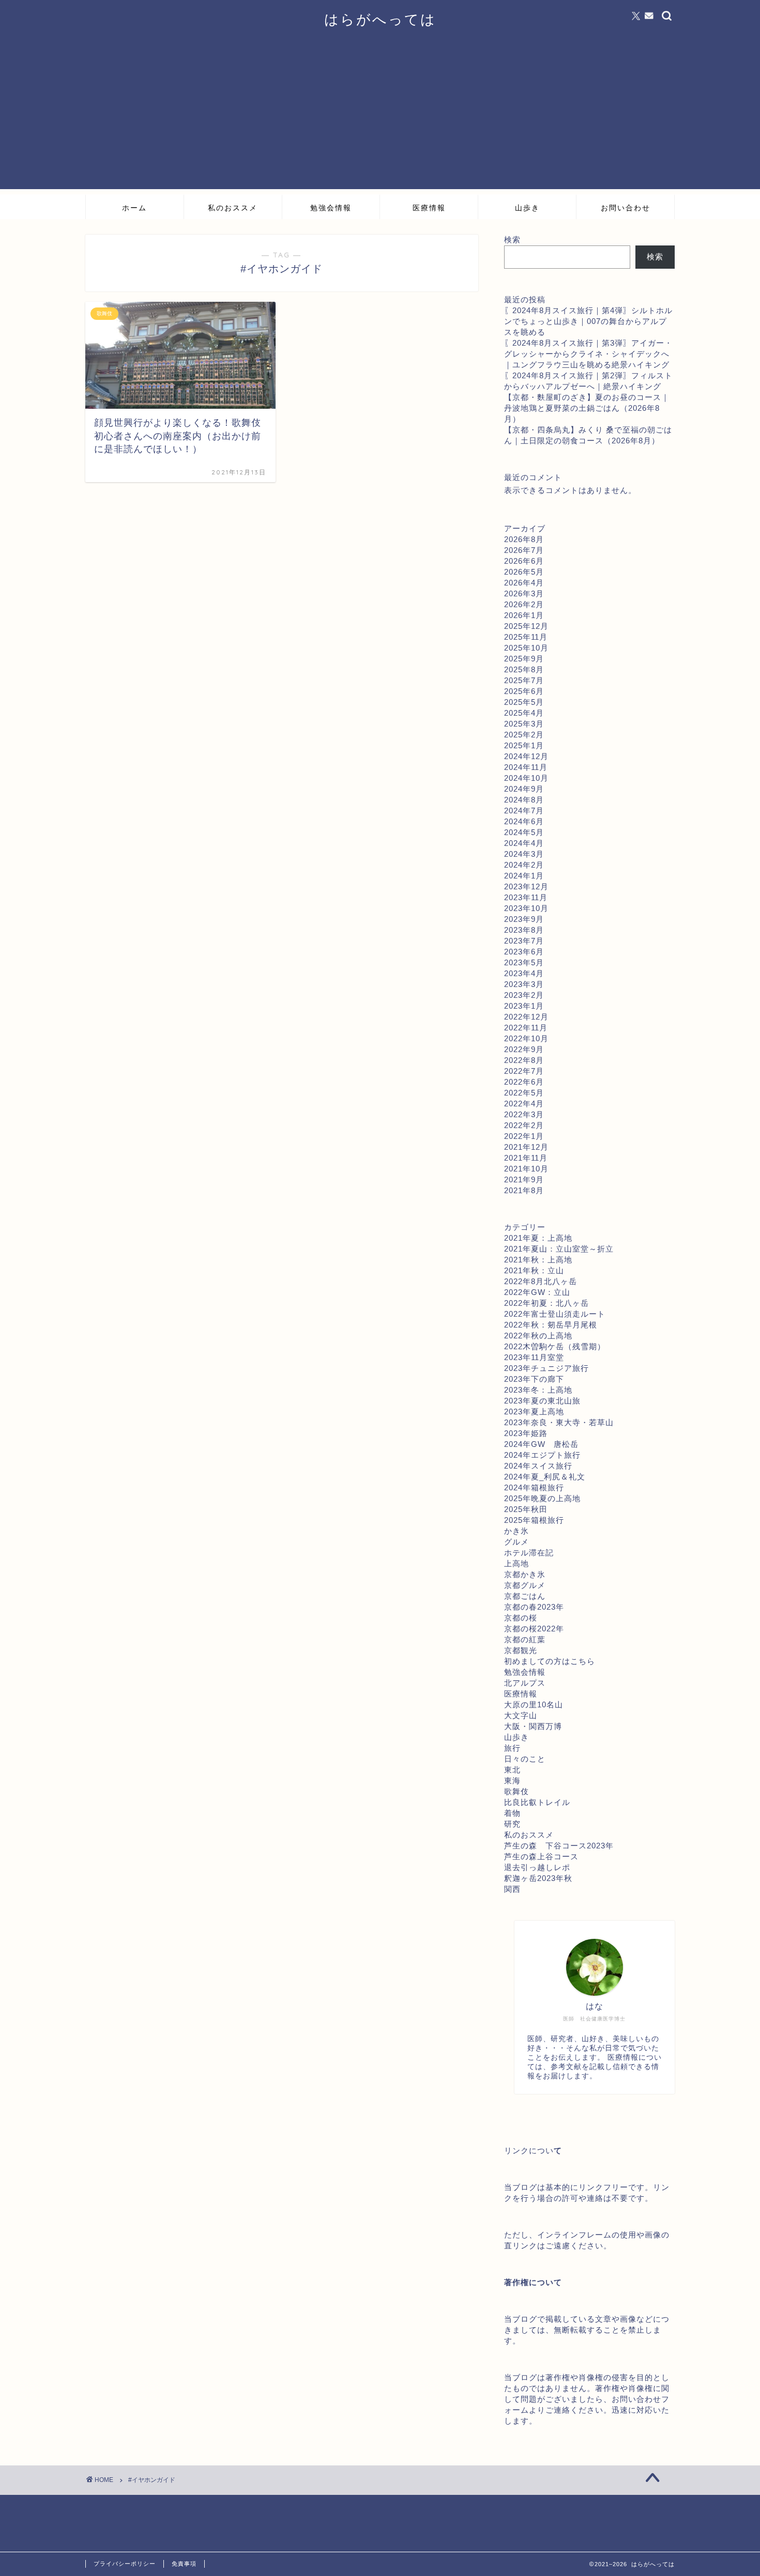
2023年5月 (524, 962)
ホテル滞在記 (529, 1553)
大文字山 (521, 1715)
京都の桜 (521, 1618)
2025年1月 (524, 745)
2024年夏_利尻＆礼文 (545, 1477)
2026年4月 (524, 583)
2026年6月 (524, 561)
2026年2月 (524, 604)
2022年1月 (524, 1136)
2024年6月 (524, 821)
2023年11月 (526, 897)
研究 (512, 1824)
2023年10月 (526, 908)
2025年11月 (526, 637)
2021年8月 (524, 1190)
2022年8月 (524, 1060)
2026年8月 (524, 539)
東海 (512, 1780)
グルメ (516, 1542)
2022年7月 (524, 1071)
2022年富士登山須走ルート (555, 1314)
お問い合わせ (626, 208)
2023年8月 (524, 930)
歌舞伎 (516, 1791)
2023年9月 (524, 919)
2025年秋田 (526, 1509)
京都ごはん (525, 1596)
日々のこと (525, 1759)
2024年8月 (524, 800)
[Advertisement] (380, 117)
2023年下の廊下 (534, 1379)
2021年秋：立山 (534, 1270)
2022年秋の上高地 (538, 1336)
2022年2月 (524, 1125)
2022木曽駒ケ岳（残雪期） (555, 1346)
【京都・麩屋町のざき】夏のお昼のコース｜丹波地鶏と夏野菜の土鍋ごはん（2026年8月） (587, 408)
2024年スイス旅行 (538, 1466)
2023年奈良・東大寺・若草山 (559, 1422)
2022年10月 (526, 1038)
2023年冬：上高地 (538, 1390)
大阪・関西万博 (533, 1726)
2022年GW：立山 (537, 1292)
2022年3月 (524, 1114)
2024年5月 (524, 832)
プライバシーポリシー (125, 2564)
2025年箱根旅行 (534, 1520)
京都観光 (521, 1650)
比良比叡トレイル (537, 1802)
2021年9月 (524, 1179)
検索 (512, 240)
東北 (512, 1770)
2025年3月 (524, 724)
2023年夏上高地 (534, 1412)
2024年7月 (524, 811)
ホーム (134, 208)
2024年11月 (526, 767)
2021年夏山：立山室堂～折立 (559, 1249)
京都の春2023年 (534, 1607)
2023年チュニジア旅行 (546, 1368)
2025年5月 (524, 702)
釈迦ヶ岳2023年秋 (538, 1878)
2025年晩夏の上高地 (542, 1498)
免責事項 (184, 2564)
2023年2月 (524, 995)
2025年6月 (524, 691)
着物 (512, 1813)
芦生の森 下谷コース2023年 (559, 1846)
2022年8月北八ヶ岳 (541, 1281)
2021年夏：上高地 (538, 1238)
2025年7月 (524, 680)
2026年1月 (524, 615)
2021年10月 (526, 1169)
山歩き (527, 208)
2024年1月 (524, 876)
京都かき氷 (525, 1574)
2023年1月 (524, 1006)
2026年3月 (524, 593)
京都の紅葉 (525, 1639)
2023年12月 (526, 886)
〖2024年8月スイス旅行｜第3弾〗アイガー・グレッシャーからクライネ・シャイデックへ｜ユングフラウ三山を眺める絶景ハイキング (588, 354)
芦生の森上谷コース (541, 1856)
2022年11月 (526, 1028)
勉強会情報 (331, 208)
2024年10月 (526, 778)
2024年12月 (526, 756)
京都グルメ (525, 1585)
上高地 (516, 1563)
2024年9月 (524, 789)
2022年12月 (526, 1017)
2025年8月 (524, 669)
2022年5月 (524, 1093)
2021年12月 (526, 1147)
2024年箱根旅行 (534, 1487)
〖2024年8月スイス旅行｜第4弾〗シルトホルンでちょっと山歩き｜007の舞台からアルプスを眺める (588, 321)
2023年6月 (524, 952)
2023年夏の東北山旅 (542, 1401)
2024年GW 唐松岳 (541, 1444)
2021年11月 (526, 1158)
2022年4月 (524, 1104)
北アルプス (525, 1683)
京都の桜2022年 (534, 1629)
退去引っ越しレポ (537, 1867)
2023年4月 (524, 973)
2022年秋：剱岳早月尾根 (551, 1325)
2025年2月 (524, 735)
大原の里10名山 (534, 1705)
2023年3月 (524, 984)
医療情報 (429, 208)
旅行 (512, 1748)
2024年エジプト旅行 (542, 1455)
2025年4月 (524, 713)
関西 (512, 1889)
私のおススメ (233, 208)
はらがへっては (380, 19)
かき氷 (516, 1531)
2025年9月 (524, 659)
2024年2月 (524, 865)
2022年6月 (524, 1082)
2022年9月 (524, 1049)
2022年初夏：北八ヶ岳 (546, 1303)
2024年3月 (524, 854)
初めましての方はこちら (550, 1661)
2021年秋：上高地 (538, 1260)
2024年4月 (524, 843)
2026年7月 (524, 550)
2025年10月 (526, 648)
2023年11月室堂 (534, 1357)
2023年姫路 (526, 1433)
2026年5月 (524, 572)
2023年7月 (524, 941)
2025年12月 (526, 626)
